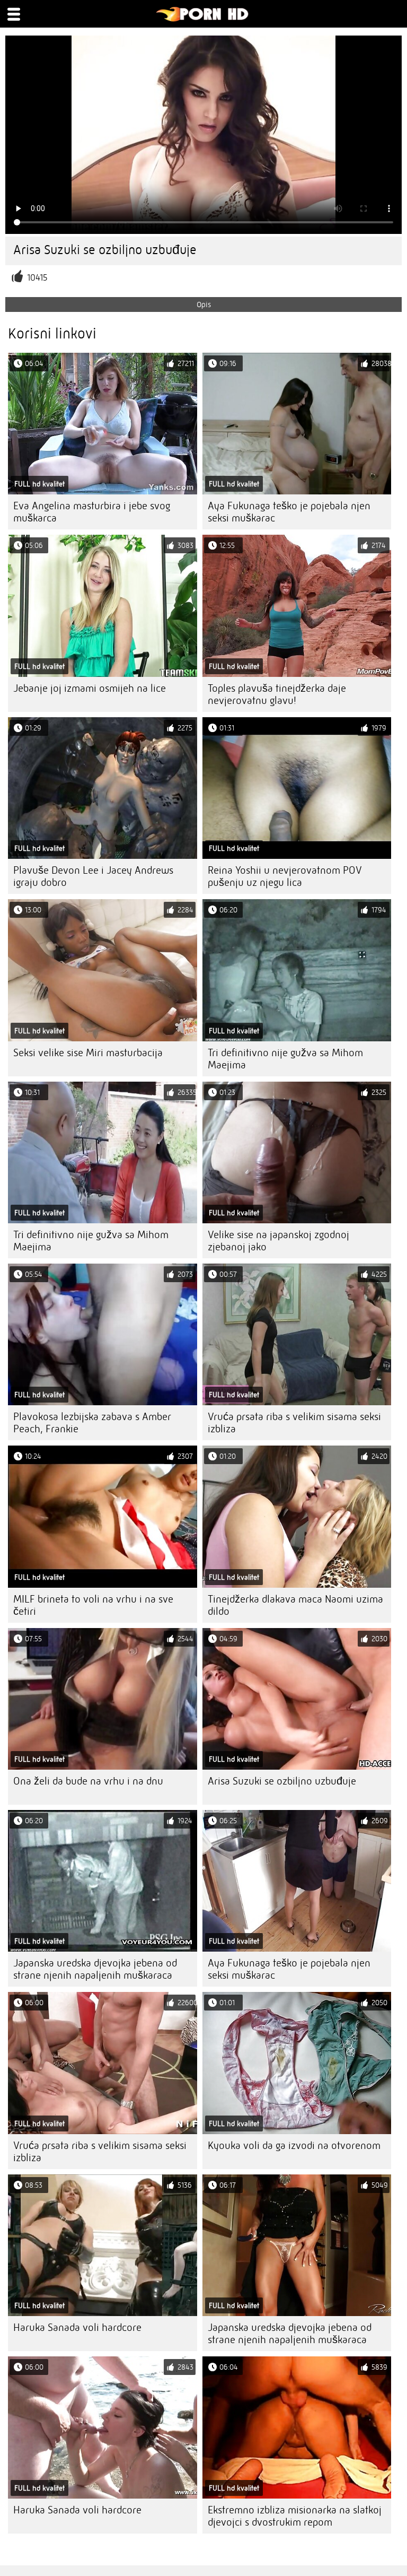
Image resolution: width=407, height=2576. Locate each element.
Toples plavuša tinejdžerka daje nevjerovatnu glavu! (277, 694)
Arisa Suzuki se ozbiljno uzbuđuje (282, 1781)
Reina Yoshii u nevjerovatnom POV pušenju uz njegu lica (285, 876)
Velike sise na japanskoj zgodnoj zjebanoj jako (278, 1241)
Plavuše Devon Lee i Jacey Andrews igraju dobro (93, 876)
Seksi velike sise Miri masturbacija (88, 1053)
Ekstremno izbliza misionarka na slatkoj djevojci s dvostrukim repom (295, 2516)
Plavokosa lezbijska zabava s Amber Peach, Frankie (92, 1423)
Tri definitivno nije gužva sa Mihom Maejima (285, 1059)
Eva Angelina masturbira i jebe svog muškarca (92, 512)
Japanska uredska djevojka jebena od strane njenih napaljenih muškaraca (95, 1969)
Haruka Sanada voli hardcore (77, 2327)
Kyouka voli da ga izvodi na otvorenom (294, 2146)
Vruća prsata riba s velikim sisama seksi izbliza (294, 1423)
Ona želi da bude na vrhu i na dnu (88, 1781)
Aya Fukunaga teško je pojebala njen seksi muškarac (289, 512)
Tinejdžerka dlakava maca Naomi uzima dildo (295, 1605)
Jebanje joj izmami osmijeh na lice (90, 688)
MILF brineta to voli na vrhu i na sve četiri (93, 1605)
